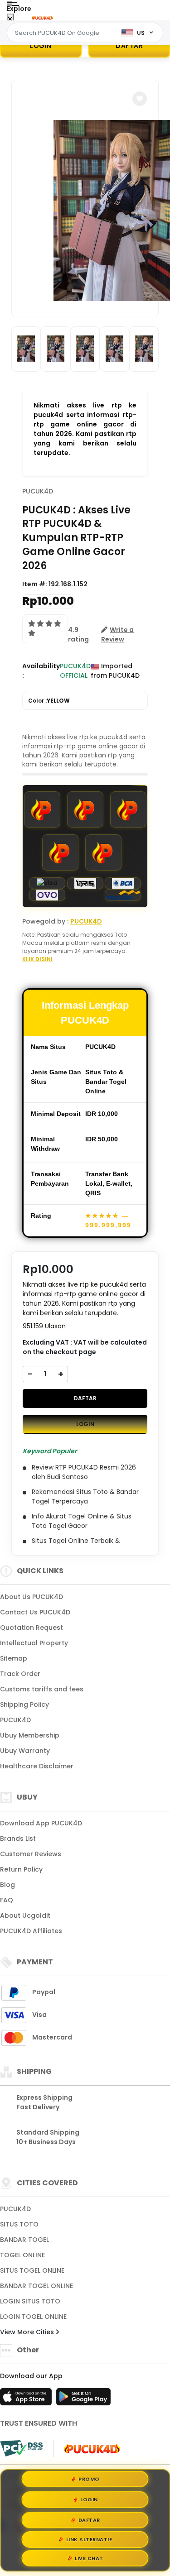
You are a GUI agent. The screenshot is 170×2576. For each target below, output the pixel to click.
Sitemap (14, 1658)
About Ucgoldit (25, 1915)
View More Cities (28, 2332)
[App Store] (27, 2399)
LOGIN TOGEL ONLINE (33, 2317)
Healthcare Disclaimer (37, 1766)
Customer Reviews (31, 1854)
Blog (7, 1885)
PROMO (89, 2478)
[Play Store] (83, 2399)
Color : (49, 701)
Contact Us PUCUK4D (35, 1612)
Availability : (41, 671)
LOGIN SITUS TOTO (30, 2301)
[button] (140, 99)
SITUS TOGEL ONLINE (32, 2270)
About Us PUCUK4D (32, 1597)
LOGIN (41, 46)
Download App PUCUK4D (41, 1823)
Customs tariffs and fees (42, 1689)
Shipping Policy (24, 1705)
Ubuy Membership (30, 1735)
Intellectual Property (34, 1643)
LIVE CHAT (89, 2558)
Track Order (20, 1674)
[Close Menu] (10, 19)
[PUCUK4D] (42, 17)
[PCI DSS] (21, 2448)
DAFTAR (129, 46)
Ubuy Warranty (25, 1751)
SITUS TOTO (19, 2224)
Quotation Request (32, 1628)
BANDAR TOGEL (24, 2240)
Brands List (18, 1839)
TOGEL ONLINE (22, 2255)
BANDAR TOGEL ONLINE (36, 2286)
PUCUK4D (38, 491)
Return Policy (21, 1869)
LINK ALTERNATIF (89, 2538)
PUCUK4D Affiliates (31, 1931)
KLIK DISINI (37, 959)
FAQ (7, 1900)
